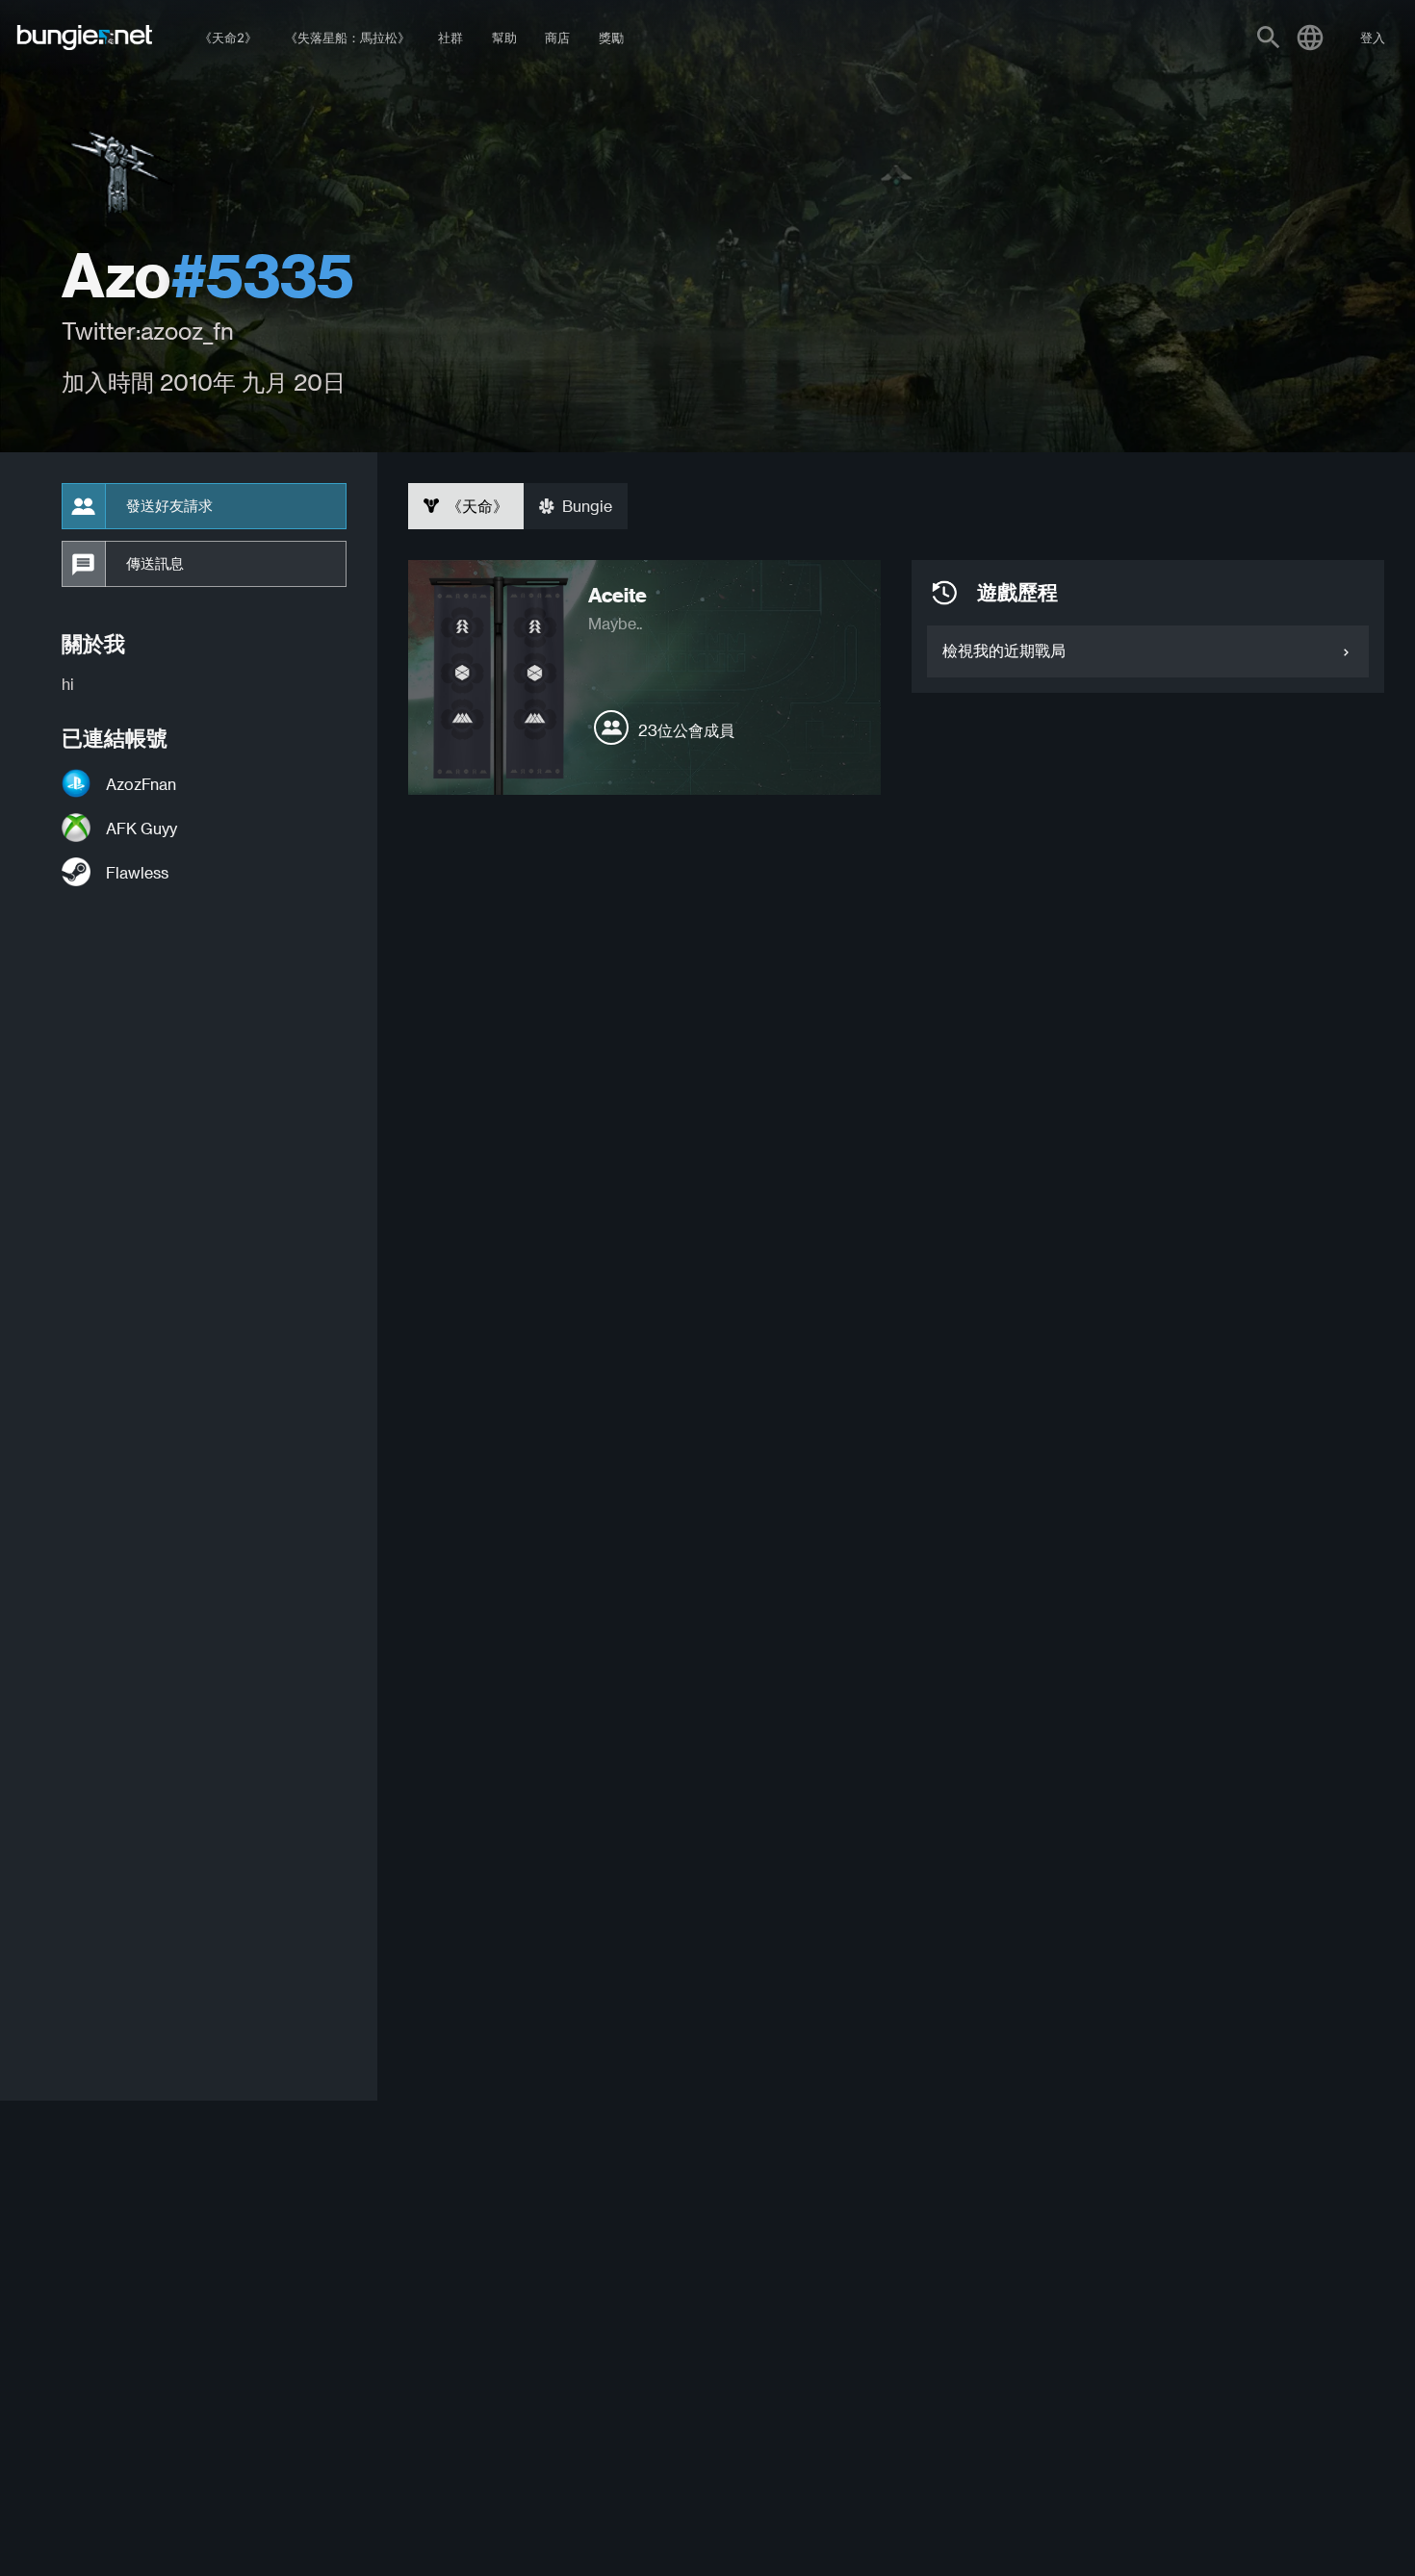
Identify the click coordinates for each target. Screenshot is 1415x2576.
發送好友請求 (169, 506)
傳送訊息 (155, 564)
